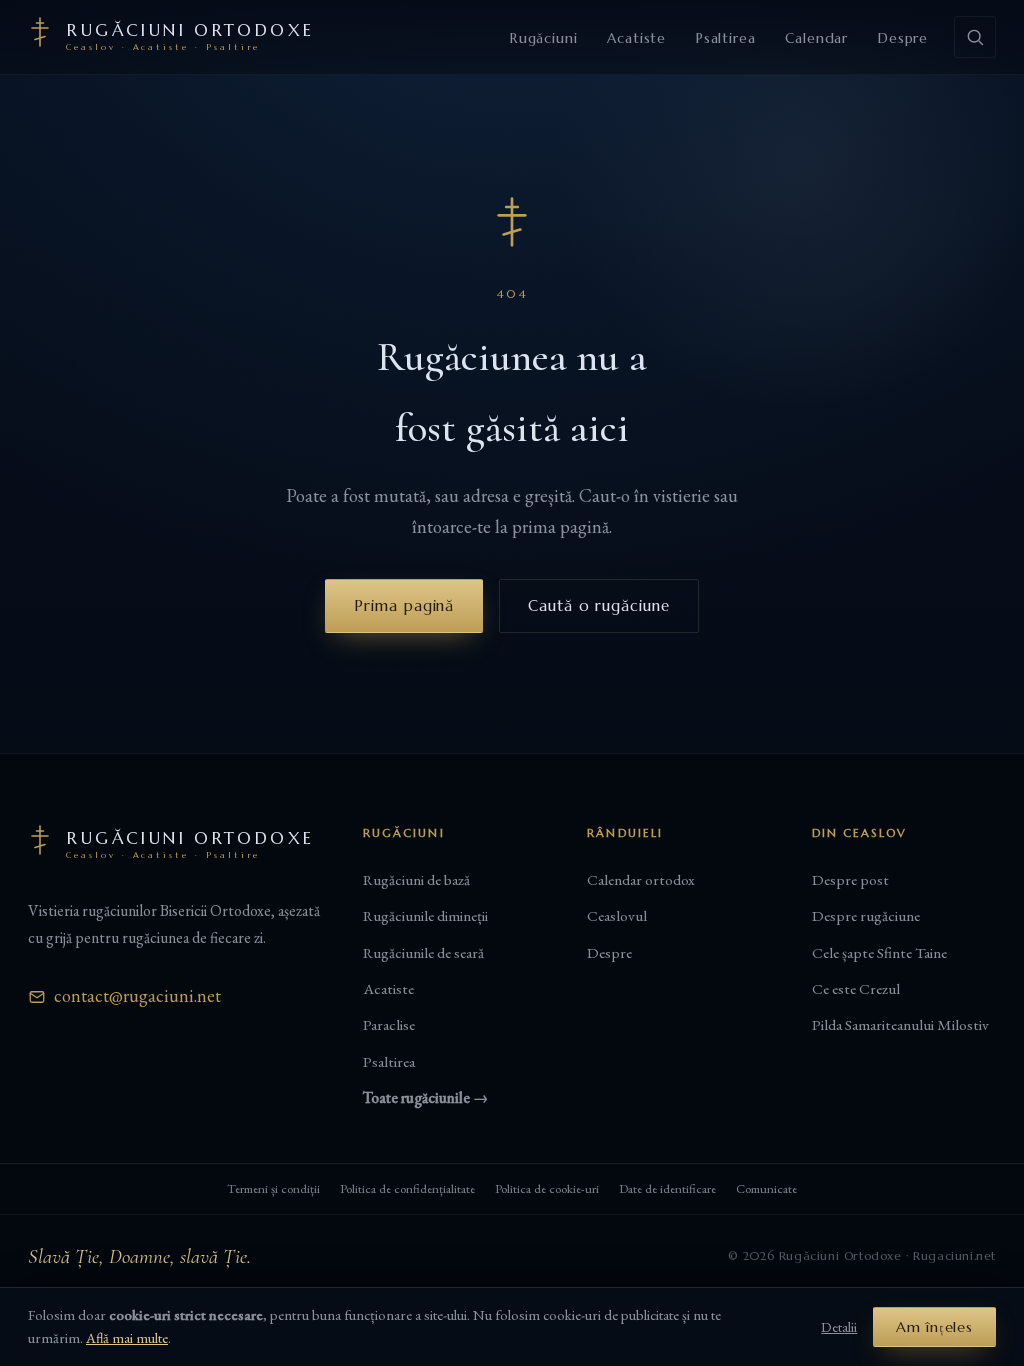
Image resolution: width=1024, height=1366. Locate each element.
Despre (903, 38)
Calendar (816, 38)
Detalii (839, 1326)
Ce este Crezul (856, 989)
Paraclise (389, 1025)
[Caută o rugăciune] (975, 37)
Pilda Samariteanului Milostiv (900, 1025)
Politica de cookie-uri (547, 1188)
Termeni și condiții (273, 1188)
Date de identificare (667, 1188)
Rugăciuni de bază (416, 880)
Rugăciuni (543, 38)
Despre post (850, 880)
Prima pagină (404, 605)
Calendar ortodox (641, 880)
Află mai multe (127, 1337)
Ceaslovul (617, 916)
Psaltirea (725, 38)
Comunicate (766, 1188)
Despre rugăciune (866, 916)
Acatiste (636, 38)
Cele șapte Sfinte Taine (879, 953)
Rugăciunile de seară (423, 953)
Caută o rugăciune (598, 605)
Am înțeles (934, 1327)
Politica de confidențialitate (407, 1188)
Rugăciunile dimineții (425, 916)
